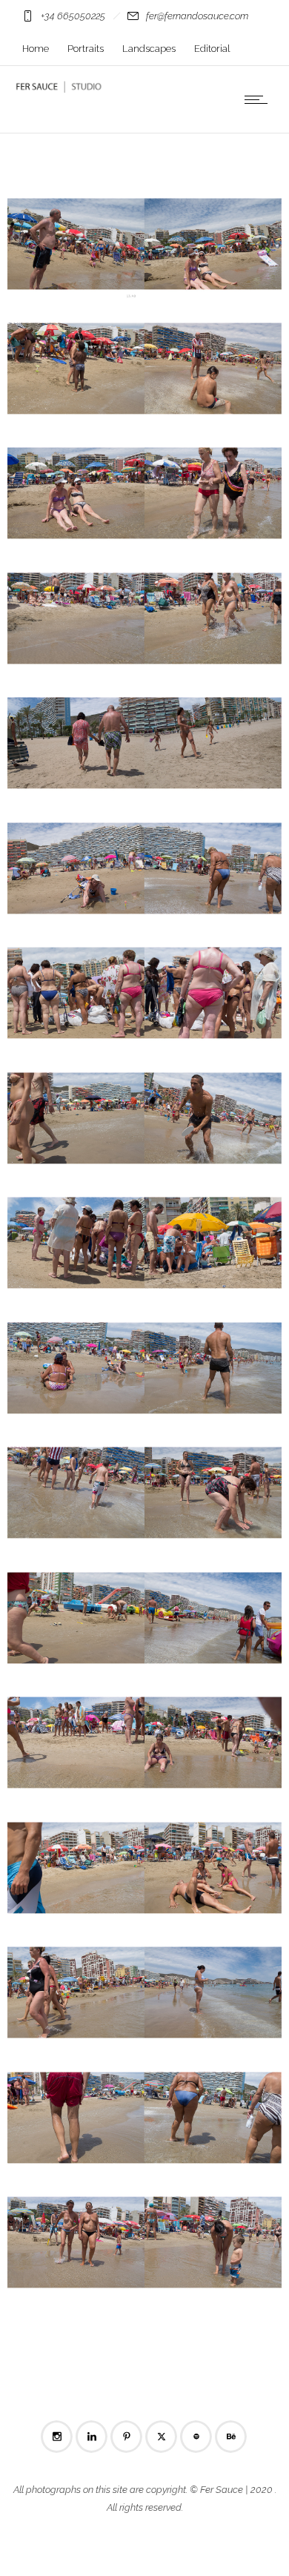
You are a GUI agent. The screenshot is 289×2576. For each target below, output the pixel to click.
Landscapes (149, 49)
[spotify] (196, 2437)
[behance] (230, 2437)
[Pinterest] (126, 2437)
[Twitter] (161, 2437)
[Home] (59, 89)
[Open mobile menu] (259, 99)
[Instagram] (56, 2437)
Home (36, 49)
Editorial (212, 49)
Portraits (86, 49)
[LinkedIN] (91, 2437)
